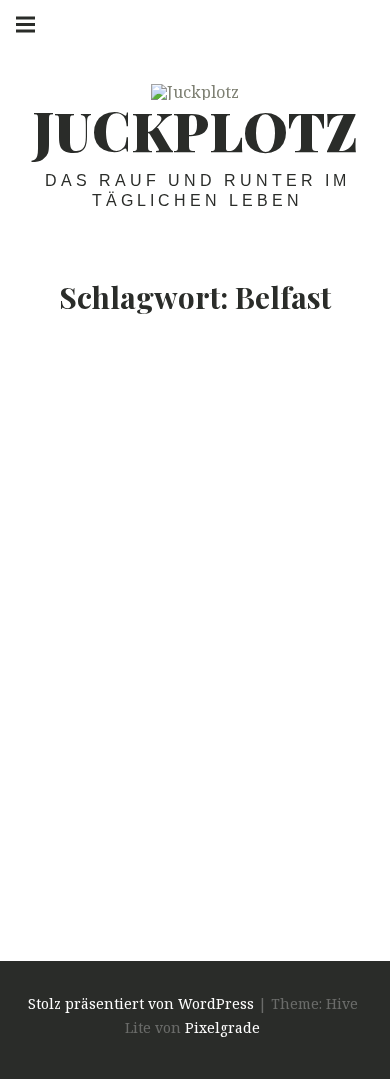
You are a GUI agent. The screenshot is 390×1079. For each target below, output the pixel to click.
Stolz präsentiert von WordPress (141, 1003)
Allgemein (54, 827)
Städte (249, 827)
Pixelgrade (222, 1027)
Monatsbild (133, 827)
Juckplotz (195, 130)
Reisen (200, 827)
